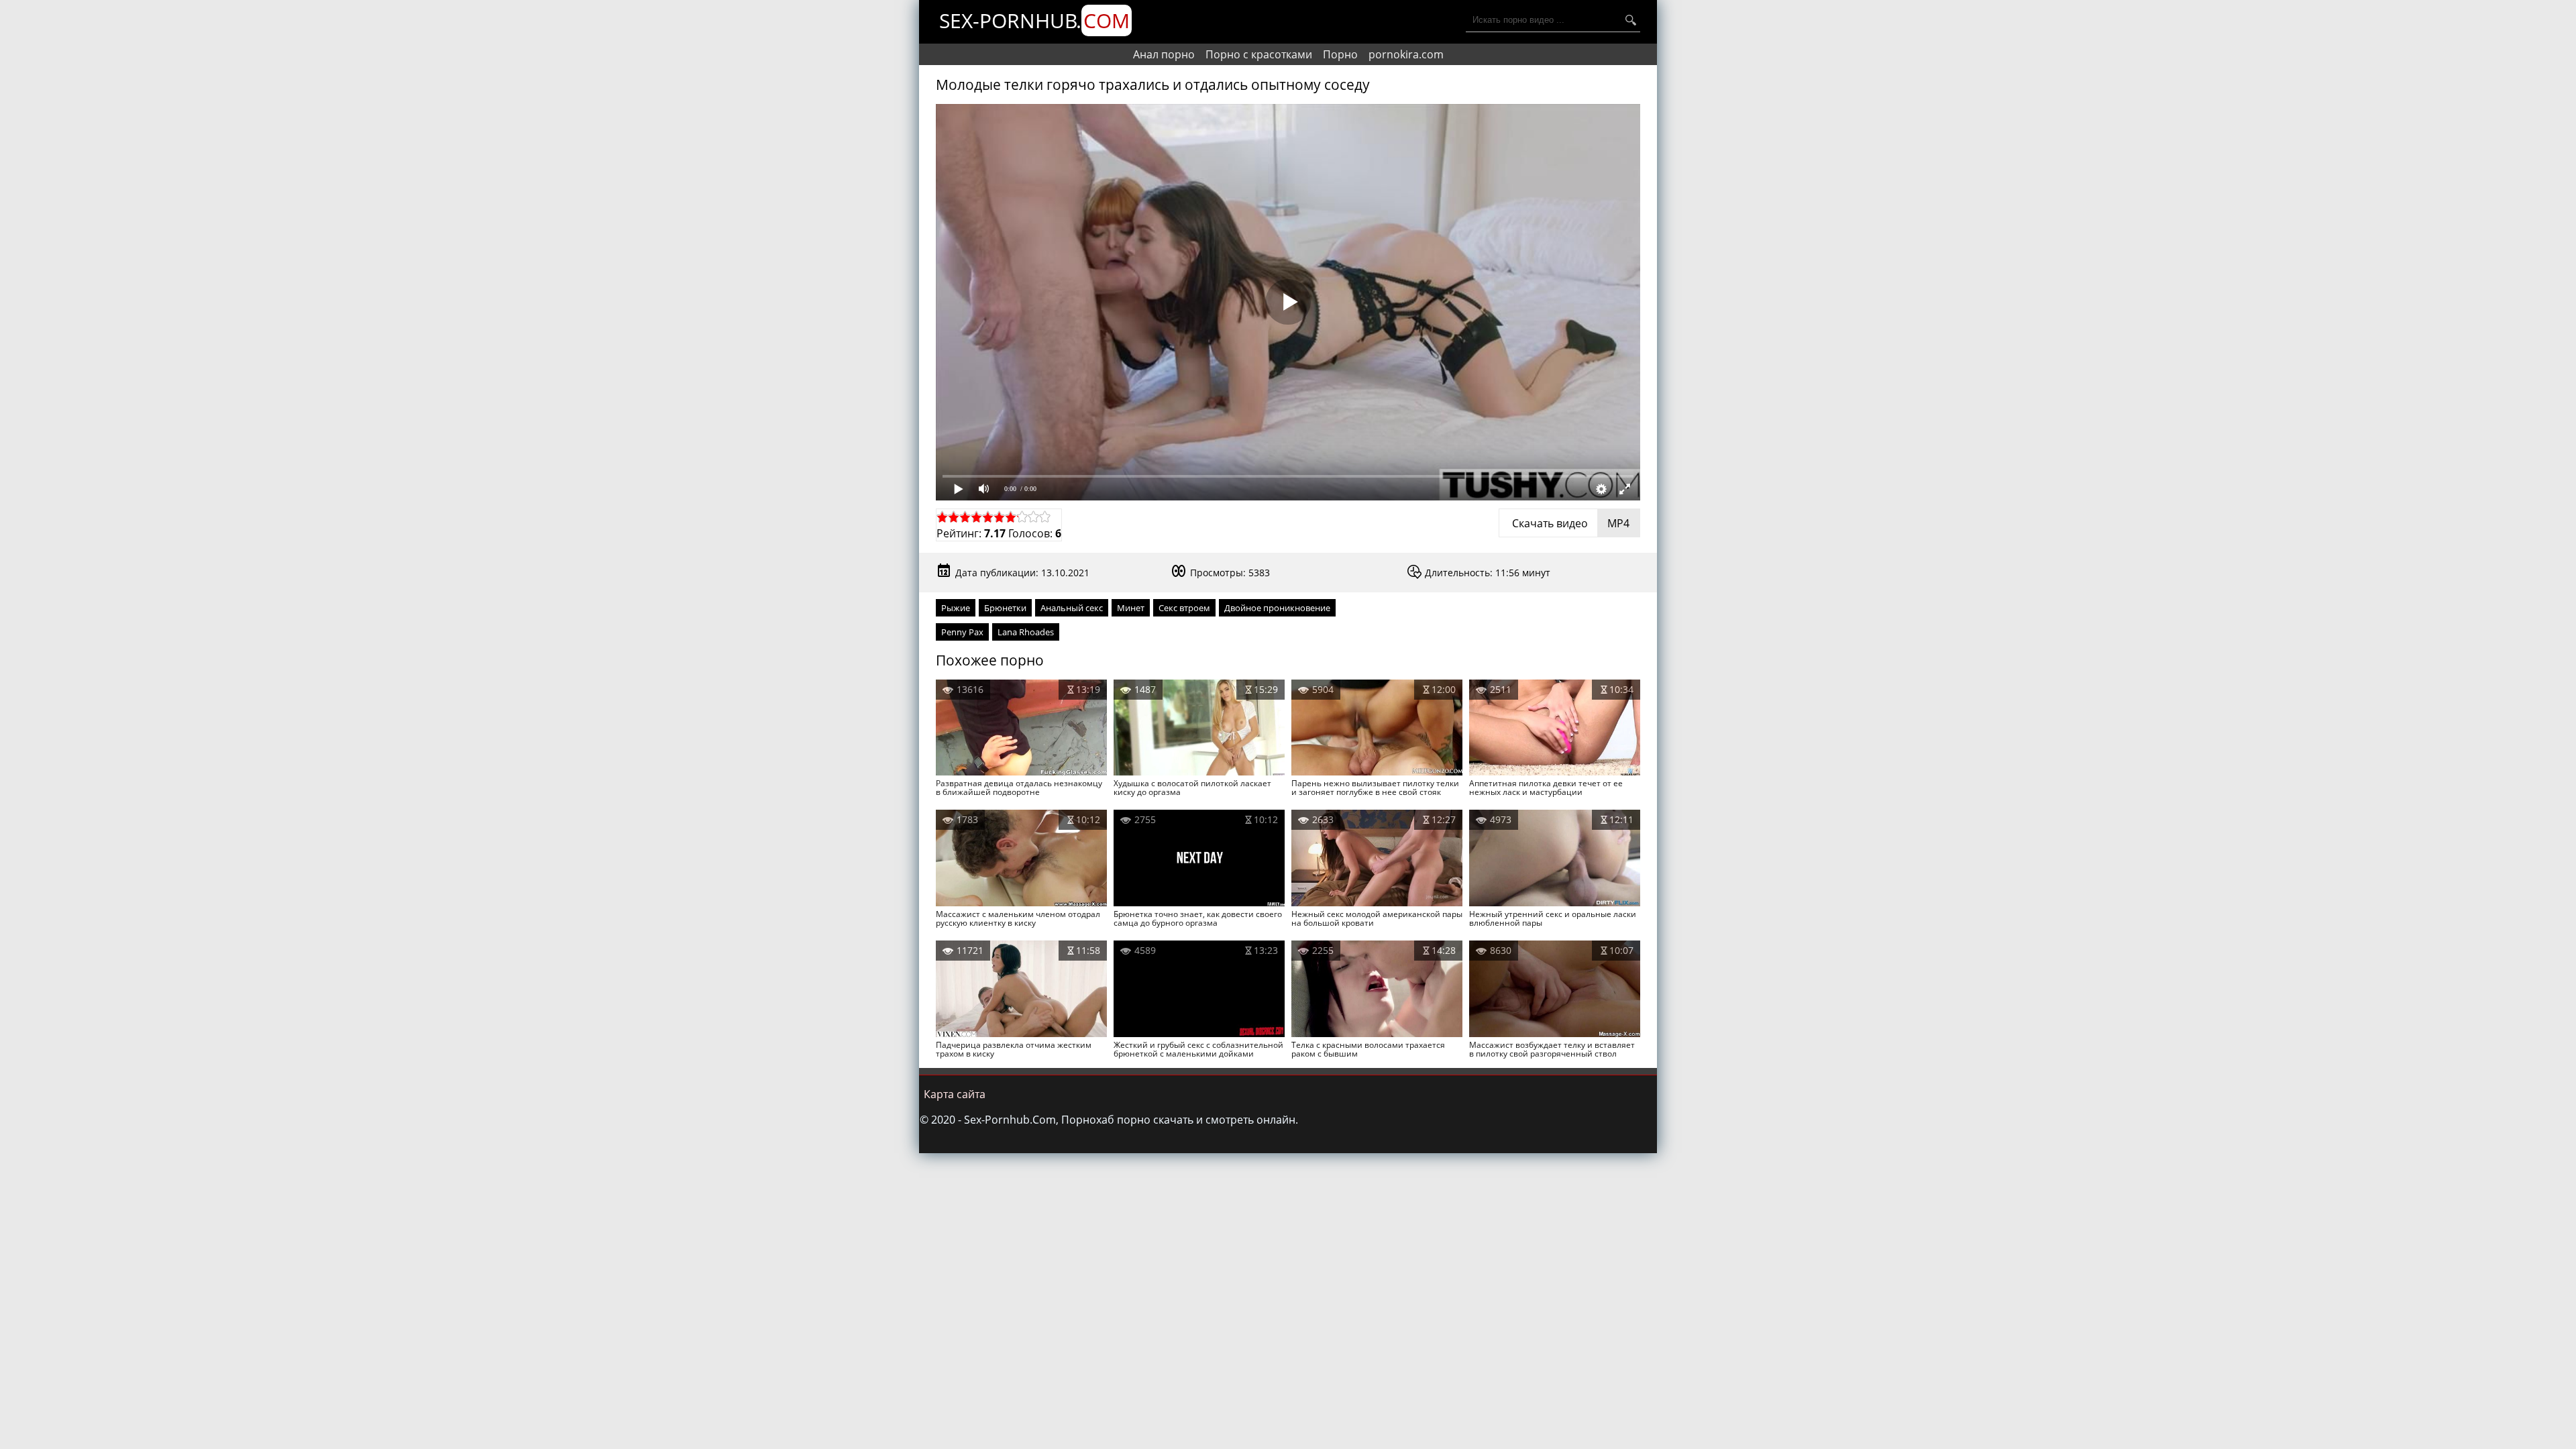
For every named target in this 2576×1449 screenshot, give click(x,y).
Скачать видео (1569, 523)
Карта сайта (955, 1094)
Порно (1340, 54)
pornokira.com (1406, 54)
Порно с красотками (1259, 54)
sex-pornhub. (1034, 20)
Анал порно (1164, 54)
